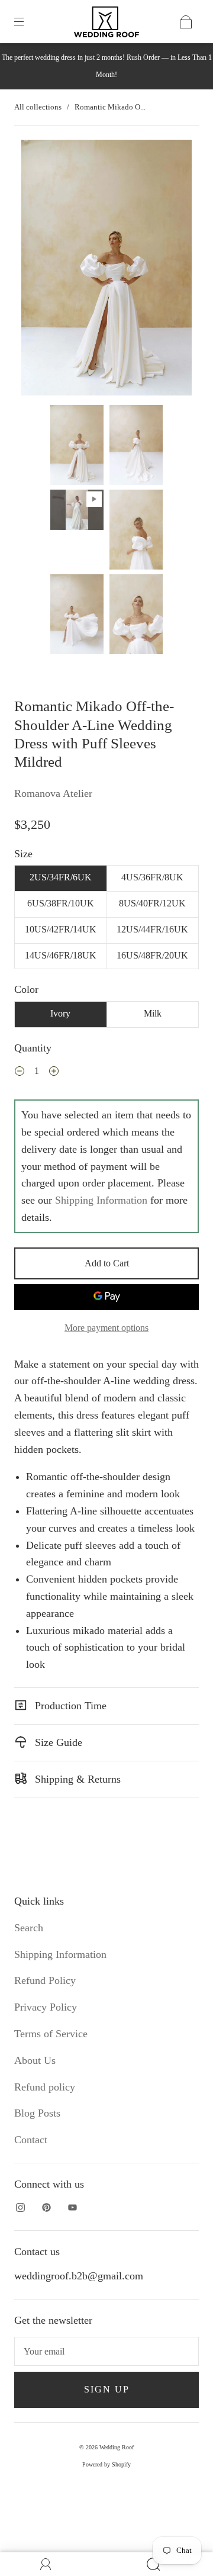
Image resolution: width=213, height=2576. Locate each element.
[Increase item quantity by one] (54, 1072)
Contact (31, 2140)
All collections (38, 107)
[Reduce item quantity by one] (20, 1072)
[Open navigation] (27, 22)
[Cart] (186, 22)
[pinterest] (46, 2208)
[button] (38, 270)
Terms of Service (51, 2034)
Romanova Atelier (53, 793)
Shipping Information (101, 1200)
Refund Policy (45, 1980)
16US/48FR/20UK (152, 955)
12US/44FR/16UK (152, 929)
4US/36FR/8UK (152, 877)
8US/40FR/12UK (152, 903)
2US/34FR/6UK (61, 877)
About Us (35, 2060)
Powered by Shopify (106, 2464)
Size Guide (57, 1742)
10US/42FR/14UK (61, 929)
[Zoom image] (107, 270)
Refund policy (45, 2087)
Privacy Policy (46, 2007)
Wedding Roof (117, 2447)
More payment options (106, 1328)
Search (29, 1928)
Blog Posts (37, 2113)
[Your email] (106, 2352)
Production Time (69, 1706)
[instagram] (20, 2208)
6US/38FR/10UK (61, 903)
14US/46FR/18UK (61, 955)
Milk (153, 1013)
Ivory (60, 1013)
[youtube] (72, 2208)
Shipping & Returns (76, 1779)
